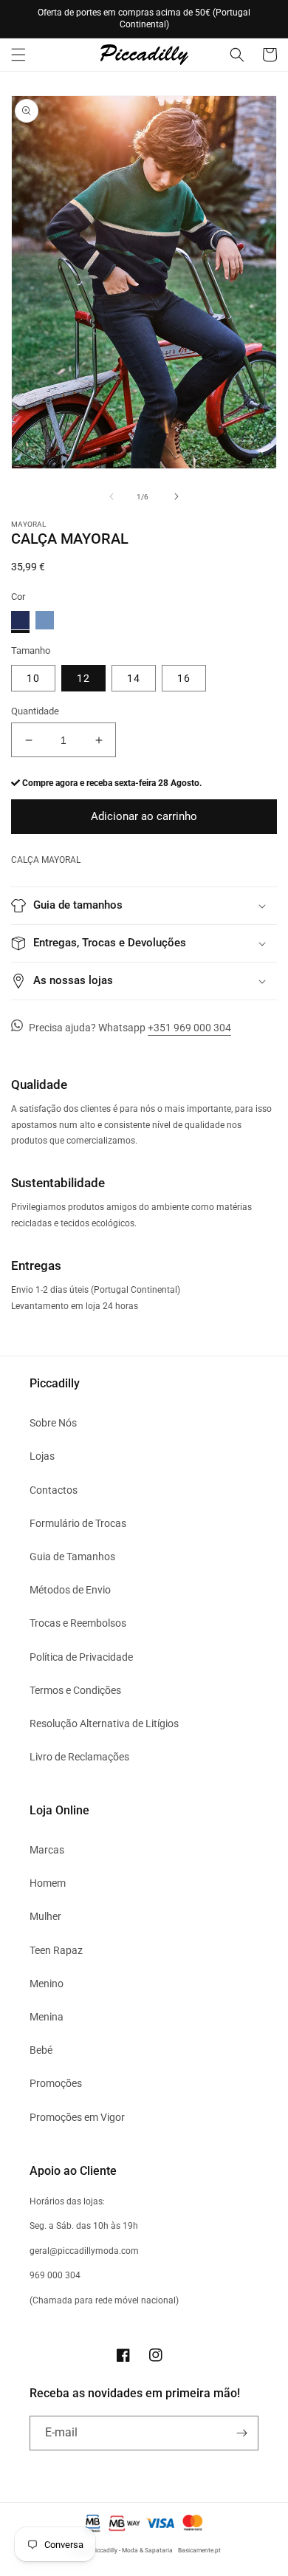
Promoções (56, 2083)
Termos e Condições (75, 1690)
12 (83, 678)
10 (33, 678)
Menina (47, 2017)
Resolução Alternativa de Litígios (104, 1723)
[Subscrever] (241, 2433)
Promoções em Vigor (77, 2117)
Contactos (54, 1490)
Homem (48, 1883)
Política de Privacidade (81, 1657)
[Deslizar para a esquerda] (112, 496)
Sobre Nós (53, 1423)
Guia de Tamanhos (72, 1557)
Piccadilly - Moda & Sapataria (132, 2550)
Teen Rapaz (56, 1950)
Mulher (45, 1916)
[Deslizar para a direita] (176, 496)
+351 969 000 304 (189, 1028)
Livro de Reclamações (79, 1757)
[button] (18, 55)
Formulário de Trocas (78, 1523)
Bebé (41, 2050)
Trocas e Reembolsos (78, 1623)
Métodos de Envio (70, 1590)
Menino (47, 1984)
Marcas (47, 1850)
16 (184, 678)
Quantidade (35, 711)
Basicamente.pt (199, 2550)
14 (134, 678)
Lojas (42, 1456)
